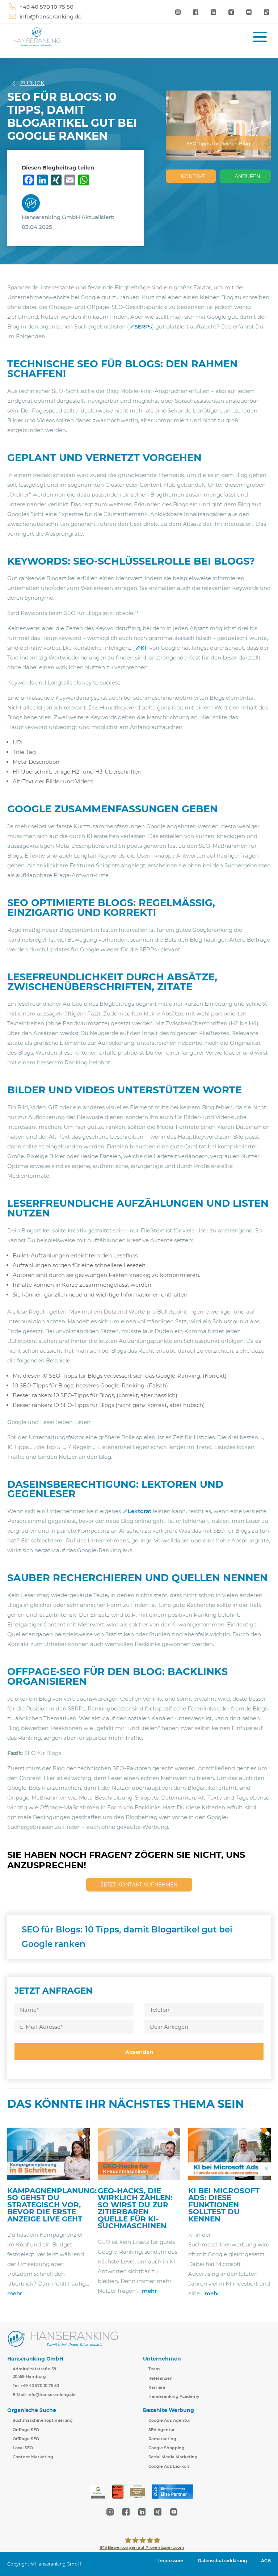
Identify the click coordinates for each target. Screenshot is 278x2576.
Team (154, 2369)
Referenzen (161, 2378)
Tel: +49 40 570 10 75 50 (36, 2386)
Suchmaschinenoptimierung (43, 2420)
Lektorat (140, 1511)
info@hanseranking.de (50, 16)
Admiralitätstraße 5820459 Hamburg (34, 2372)
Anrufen (247, 176)
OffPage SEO (26, 2439)
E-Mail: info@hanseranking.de (44, 2395)
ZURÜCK (32, 83)
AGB (266, 2561)
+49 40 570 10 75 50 (47, 7)
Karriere (157, 2387)
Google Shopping (167, 2448)
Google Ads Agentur (169, 2420)
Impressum (171, 2561)
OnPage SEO (26, 2430)
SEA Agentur (162, 2430)
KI (143, 648)
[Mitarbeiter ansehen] (33, 203)
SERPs (143, 326)
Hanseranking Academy (174, 2396)
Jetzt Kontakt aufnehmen (139, 1885)
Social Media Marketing (173, 2457)
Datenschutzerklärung (222, 2561)
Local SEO (23, 2448)
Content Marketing (33, 2457)
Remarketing (162, 2439)
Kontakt (193, 176)
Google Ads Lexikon (169, 2466)
